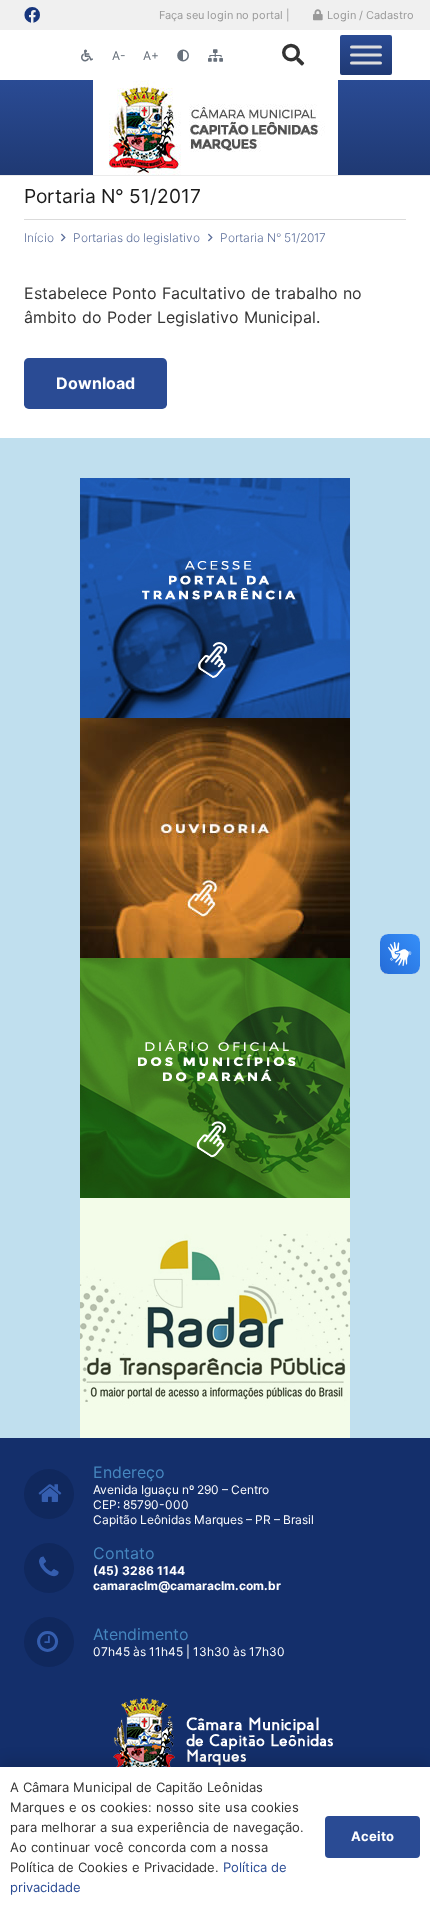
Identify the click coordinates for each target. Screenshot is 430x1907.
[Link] (215, 127)
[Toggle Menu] (366, 54)
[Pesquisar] (293, 55)
